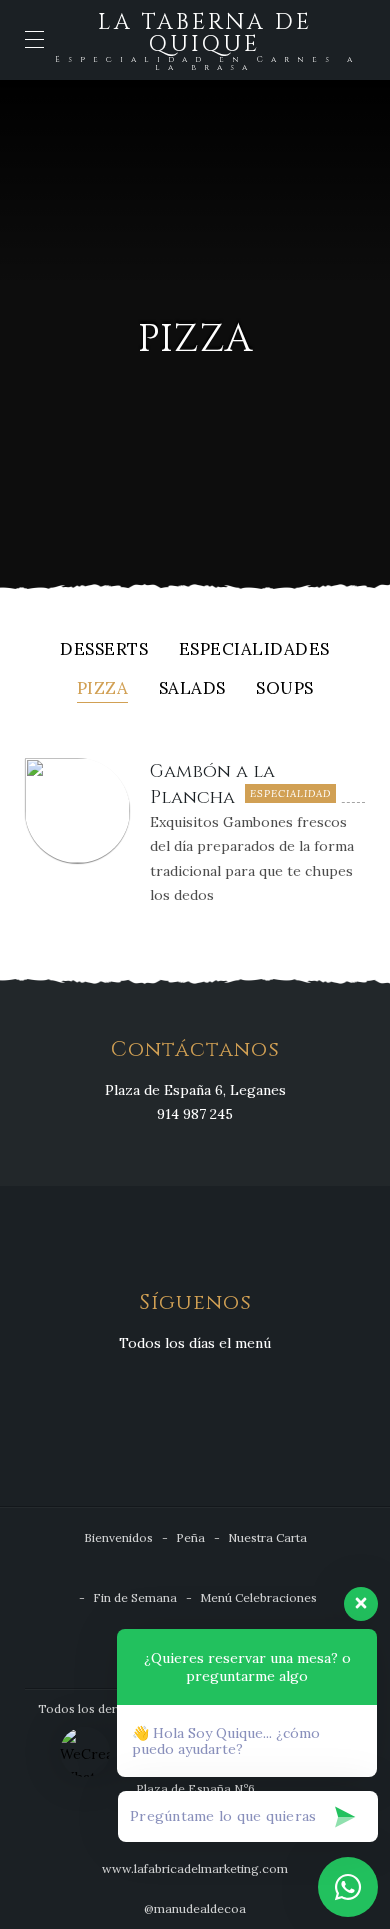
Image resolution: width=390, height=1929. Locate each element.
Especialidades (254, 650)
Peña (190, 1537)
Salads (192, 689)
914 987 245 (195, 1114)
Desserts (104, 650)
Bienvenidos (118, 1537)
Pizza (103, 689)
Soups (285, 689)
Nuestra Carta (267, 1537)
